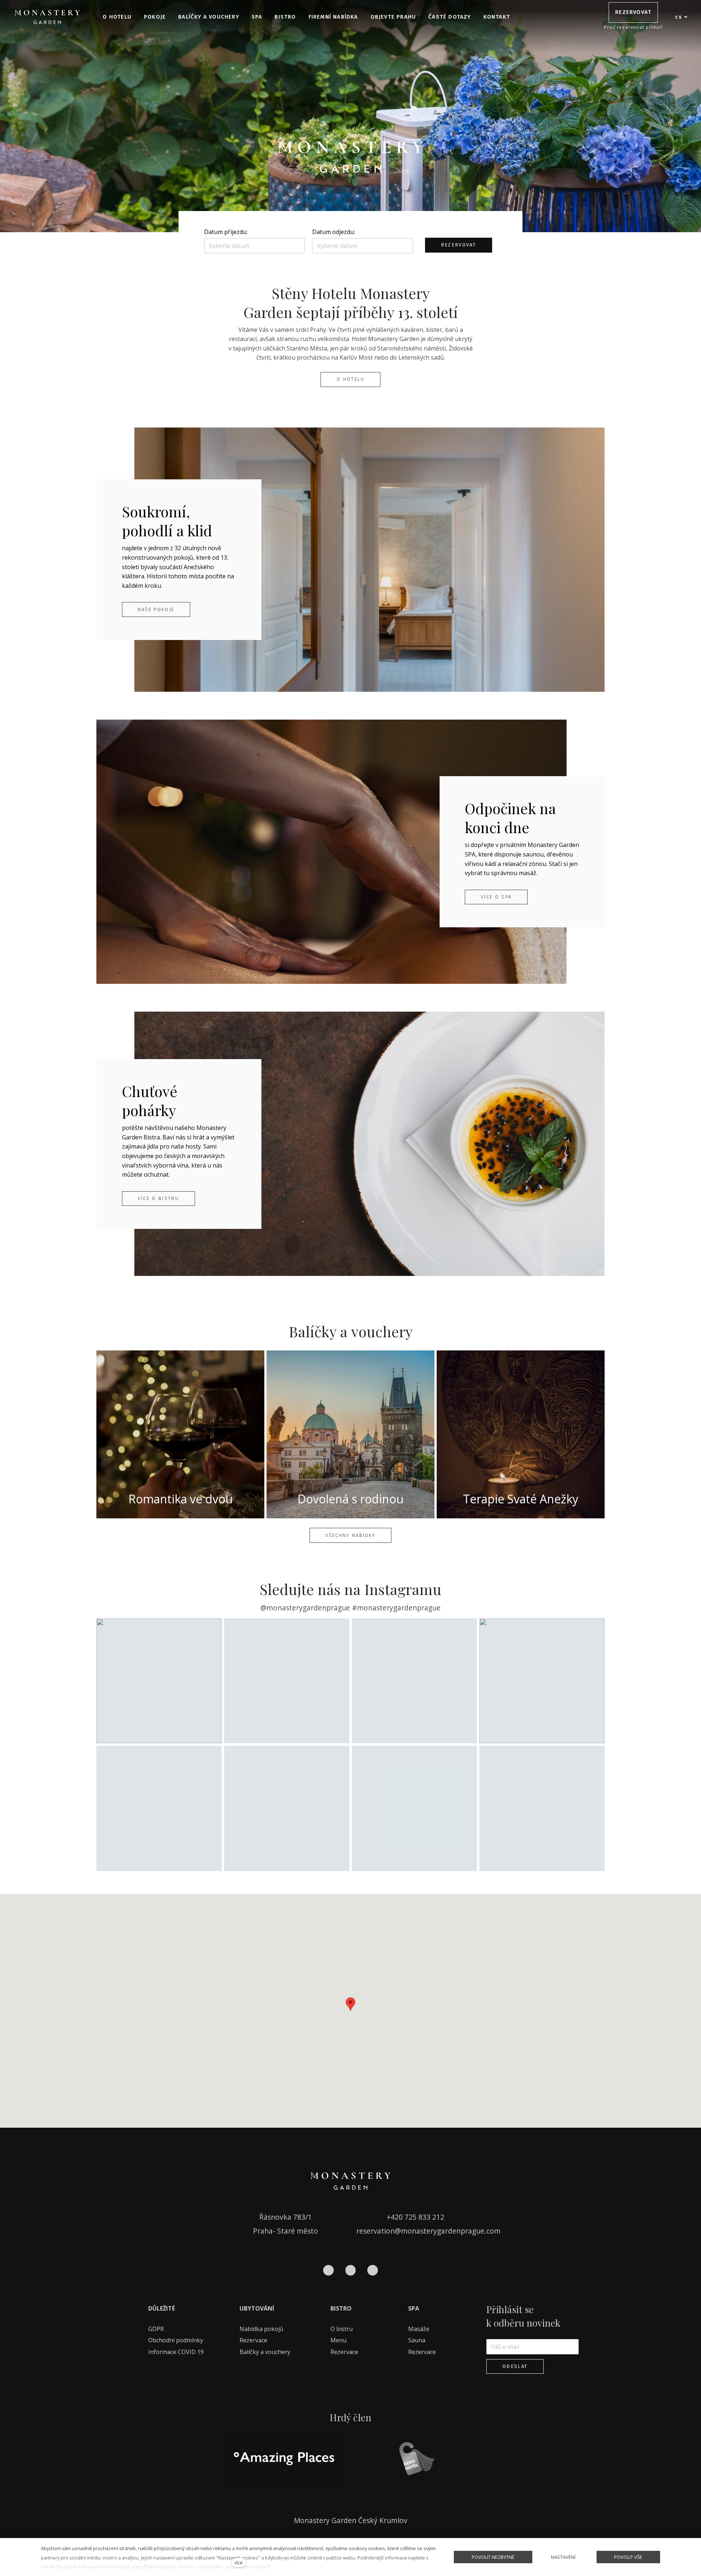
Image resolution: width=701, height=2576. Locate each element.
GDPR (156, 2329)
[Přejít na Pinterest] (373, 2270)
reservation (376, 2231)
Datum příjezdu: (226, 232)
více (239, 2562)
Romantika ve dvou (181, 1499)
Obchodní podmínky (176, 2340)
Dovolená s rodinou (350, 1499)
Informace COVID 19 (176, 2352)
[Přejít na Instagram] (351, 2270)
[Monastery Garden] (47, 17)
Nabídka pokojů (261, 2329)
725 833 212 (424, 2217)
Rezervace (253, 2340)
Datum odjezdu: (334, 232)
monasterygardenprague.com (451, 2231)
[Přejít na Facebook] (328, 2270)
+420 (396, 2217)
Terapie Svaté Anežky (521, 1499)
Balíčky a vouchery (265, 2352)
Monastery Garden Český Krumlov (351, 2520)
